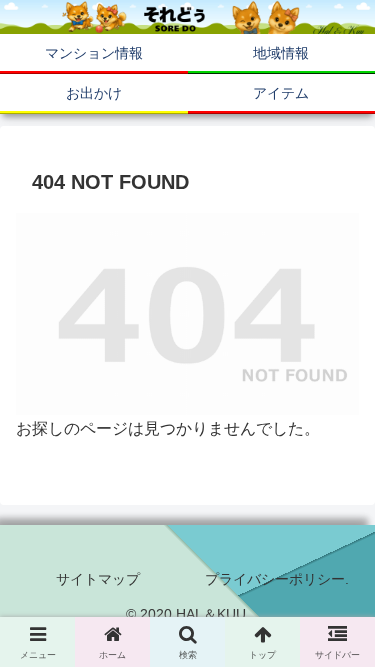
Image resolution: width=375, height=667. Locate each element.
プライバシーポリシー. (277, 579)
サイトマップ (98, 579)
